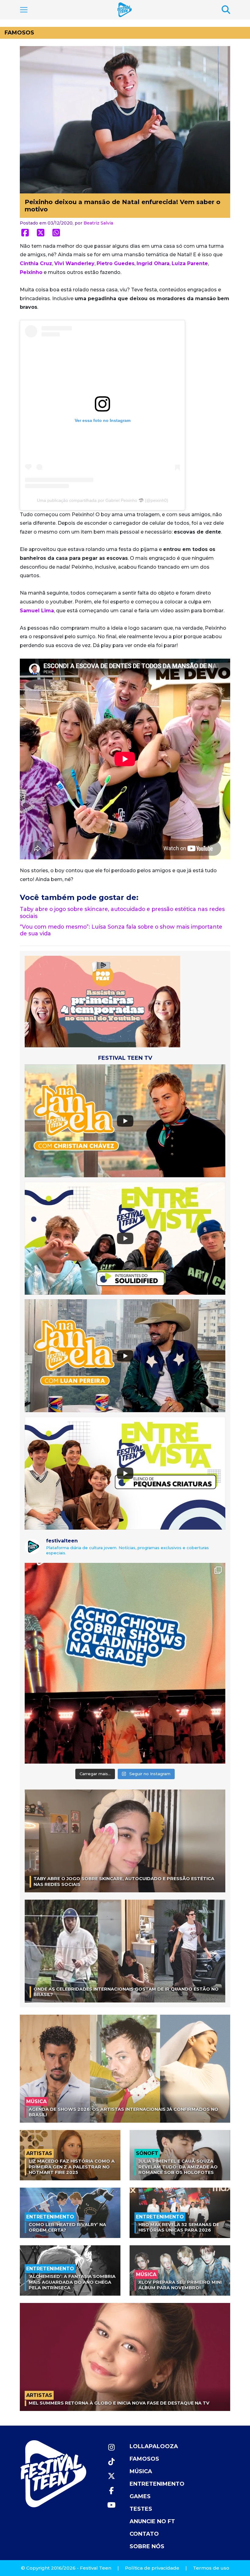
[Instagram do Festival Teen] (111, 2447)
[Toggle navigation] (24, 10)
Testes (141, 2509)
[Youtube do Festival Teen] (111, 2505)
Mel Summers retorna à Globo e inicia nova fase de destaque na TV (119, 2403)
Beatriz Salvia (98, 223)
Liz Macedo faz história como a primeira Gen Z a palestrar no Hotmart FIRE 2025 (72, 2167)
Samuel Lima (37, 611)
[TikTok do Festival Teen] (111, 2462)
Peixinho (31, 272)
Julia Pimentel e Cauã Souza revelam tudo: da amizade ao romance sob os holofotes (178, 2167)
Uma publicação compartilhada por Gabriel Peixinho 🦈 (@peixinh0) (103, 500)
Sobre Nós (147, 2546)
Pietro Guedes (116, 263)
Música (141, 2471)
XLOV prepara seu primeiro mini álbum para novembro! (180, 2285)
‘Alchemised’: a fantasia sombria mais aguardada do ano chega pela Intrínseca (72, 2282)
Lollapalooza (154, 2446)
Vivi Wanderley (74, 263)
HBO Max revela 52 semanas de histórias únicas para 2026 (179, 2227)
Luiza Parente (190, 263)
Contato (144, 2534)
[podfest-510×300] (102, 1001)
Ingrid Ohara (153, 263)
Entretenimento (157, 2484)
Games (140, 2496)
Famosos (19, 33)
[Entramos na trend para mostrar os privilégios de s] (125, 1663)
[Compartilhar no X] (41, 233)
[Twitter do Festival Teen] (111, 2476)
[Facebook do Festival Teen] (111, 2491)
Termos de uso (211, 2568)
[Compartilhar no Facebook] (25, 233)
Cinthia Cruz (36, 263)
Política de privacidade (152, 2568)
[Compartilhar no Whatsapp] (56, 233)
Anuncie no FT (152, 2521)
